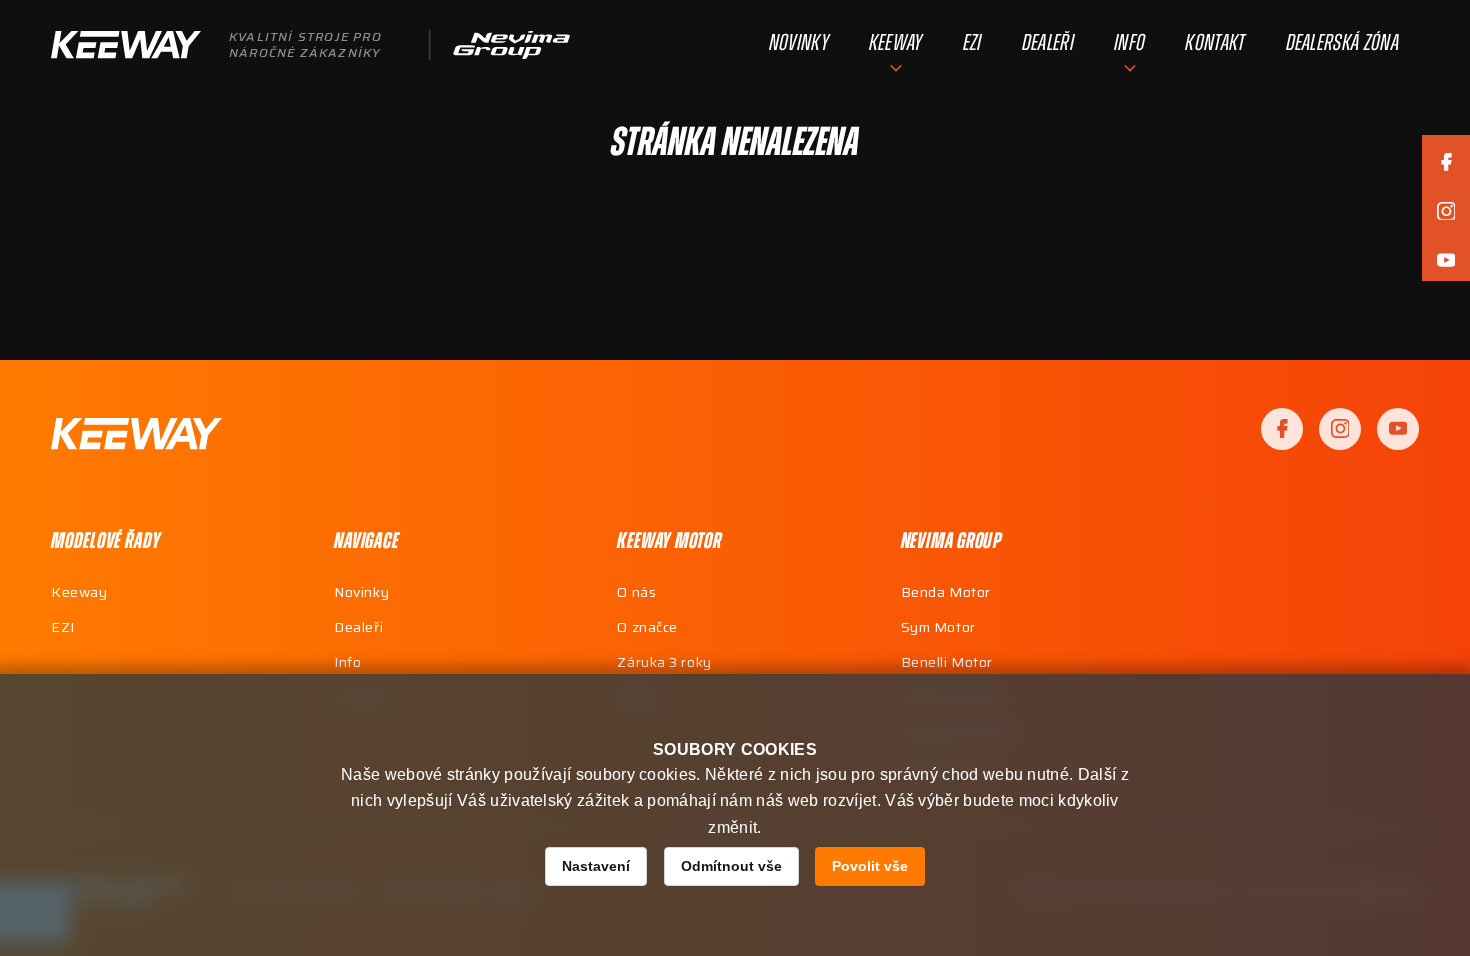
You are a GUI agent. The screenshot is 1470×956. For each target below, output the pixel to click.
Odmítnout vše (731, 866)
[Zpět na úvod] (136, 434)
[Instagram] (1340, 429)
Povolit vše (870, 866)
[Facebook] (1282, 429)
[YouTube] (1398, 429)
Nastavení (596, 866)
